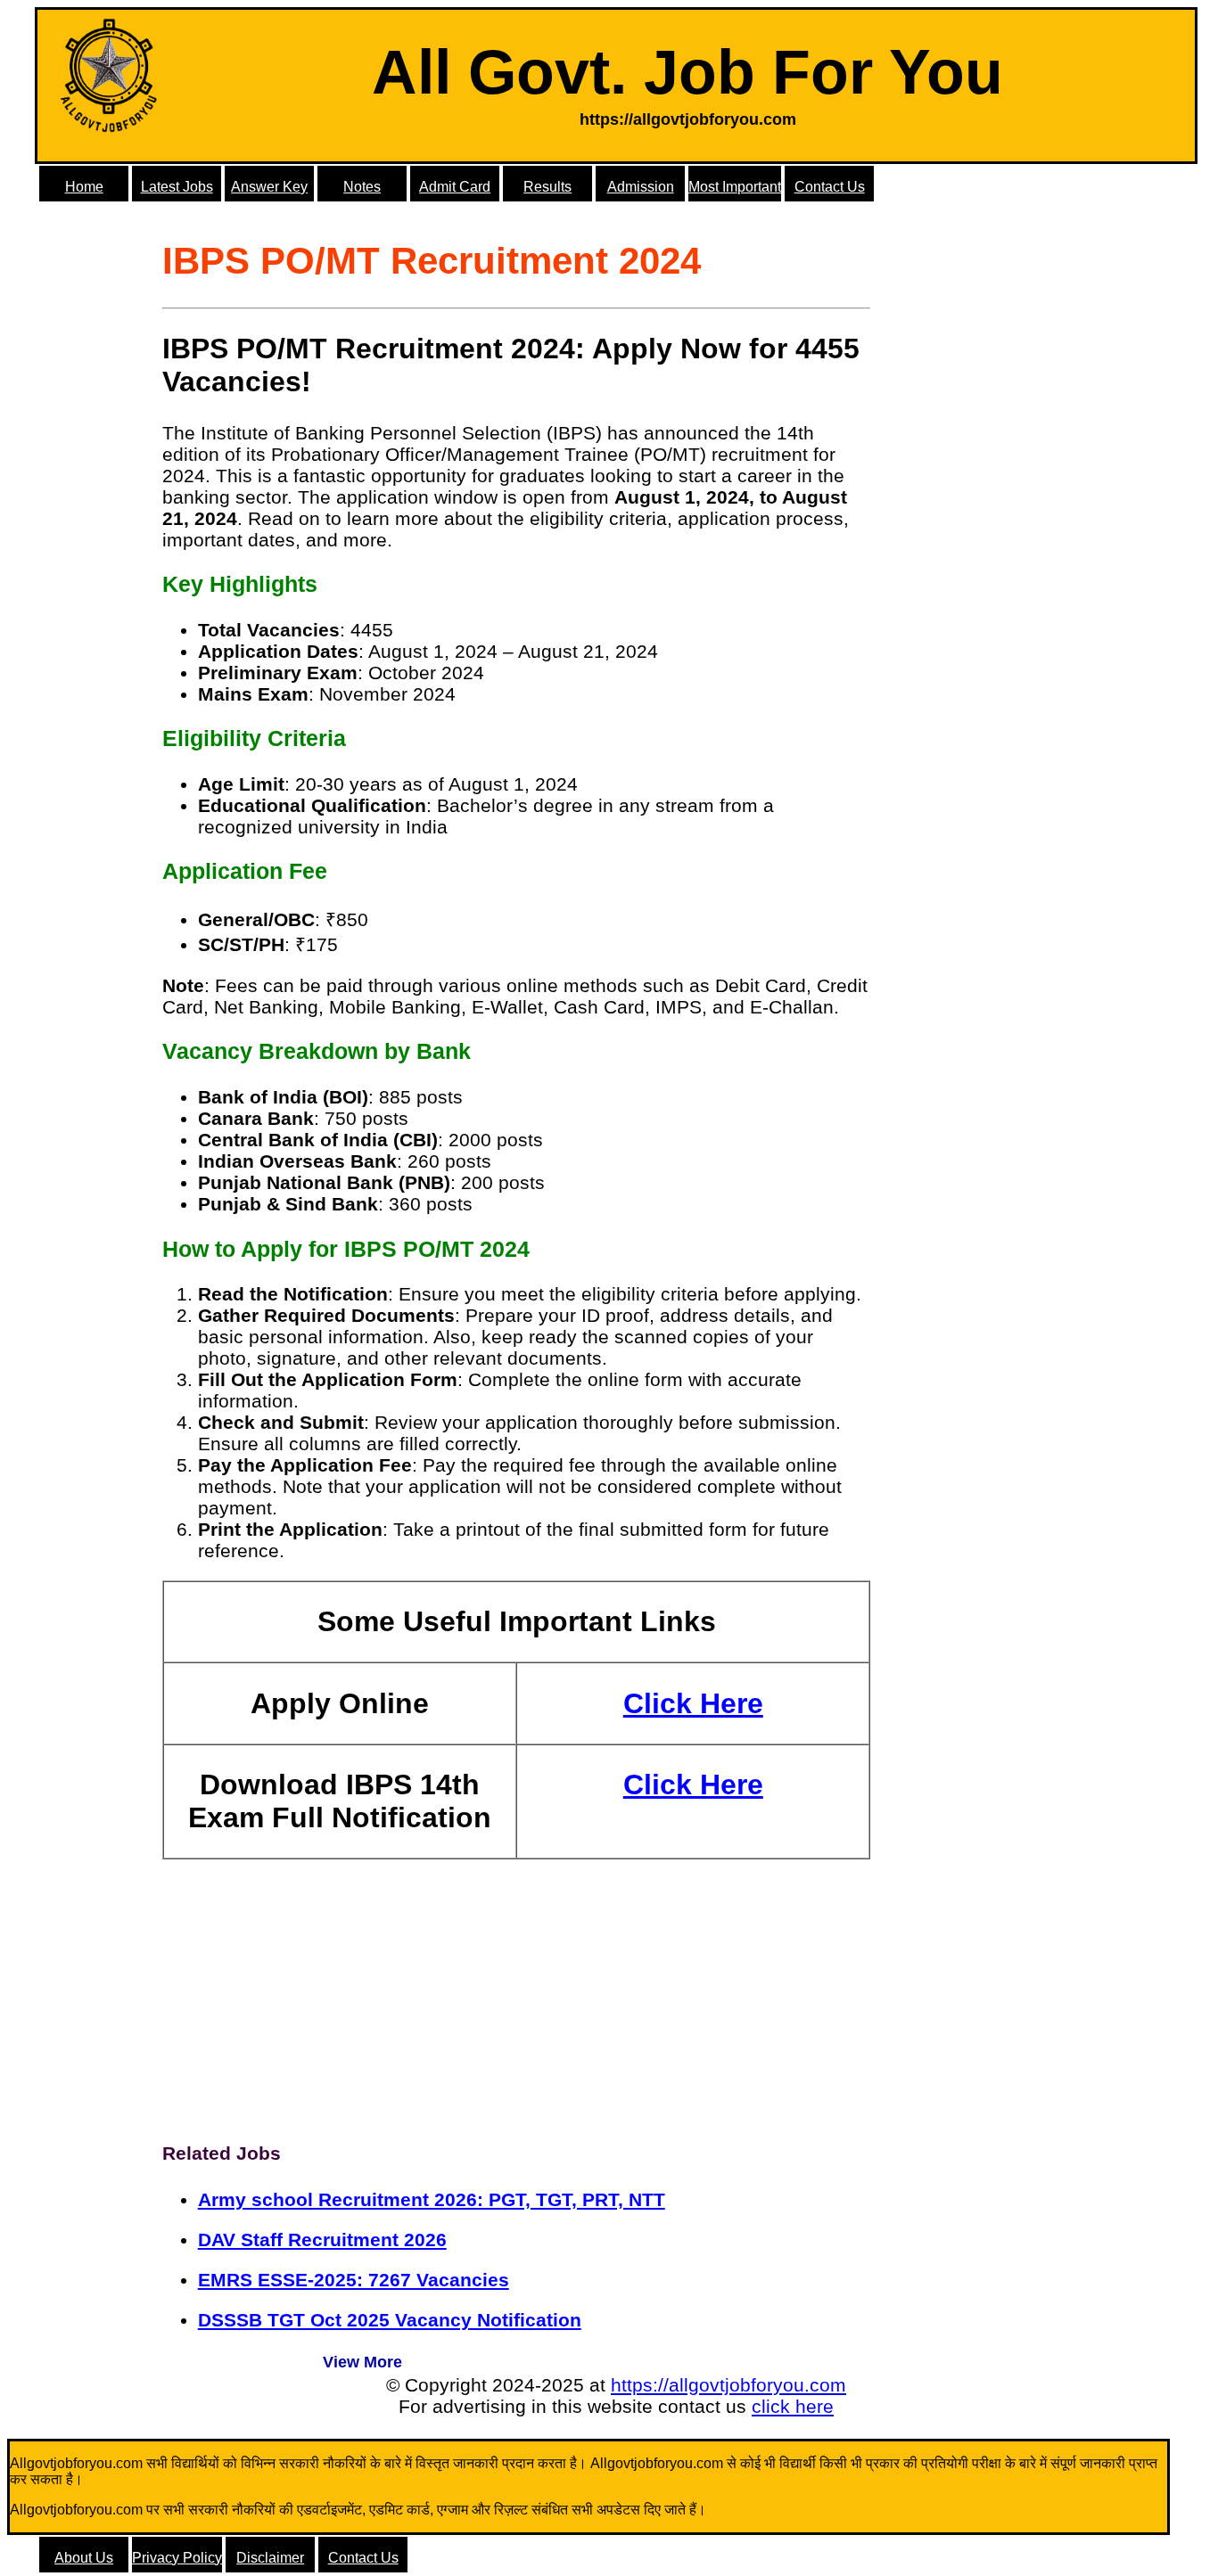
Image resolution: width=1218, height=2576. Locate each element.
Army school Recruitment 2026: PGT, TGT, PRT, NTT (432, 2199)
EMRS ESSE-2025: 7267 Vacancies (354, 2280)
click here (793, 2406)
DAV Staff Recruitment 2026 (322, 2240)
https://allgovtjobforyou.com (728, 2385)
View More (362, 2362)
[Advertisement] (517, 1993)
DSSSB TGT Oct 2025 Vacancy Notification (390, 2320)
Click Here (693, 1703)
